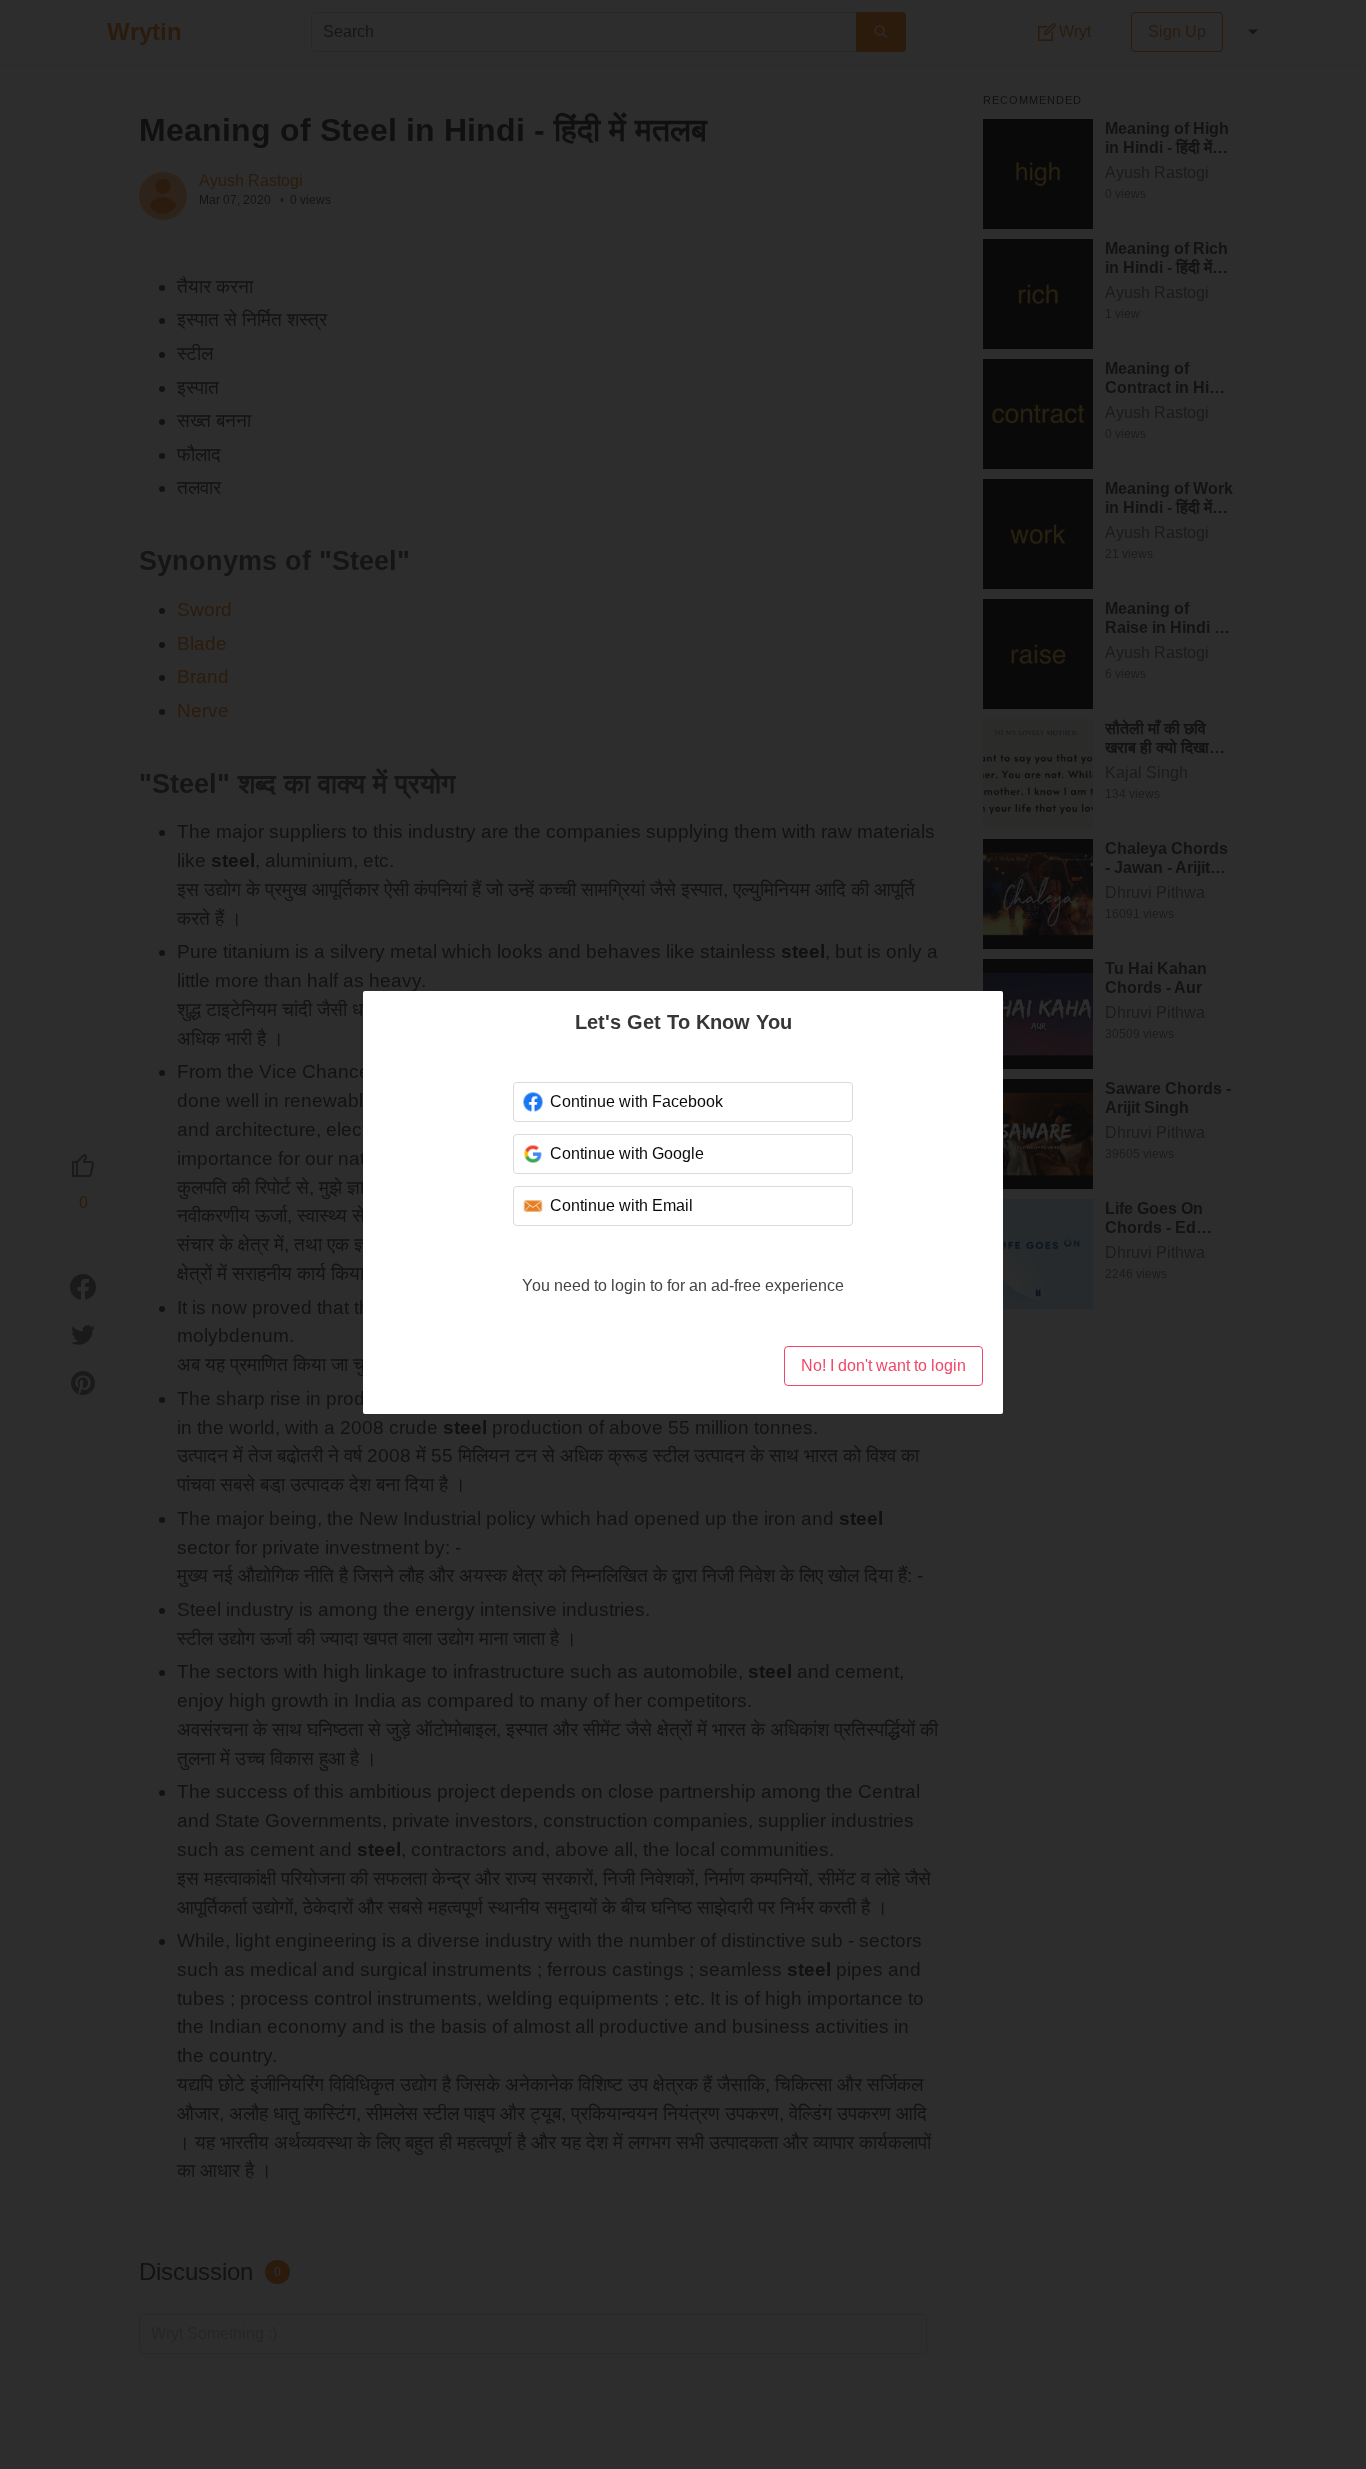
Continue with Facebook (636, 1101)
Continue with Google (627, 1153)
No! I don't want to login (883, 1365)
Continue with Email (621, 1205)
